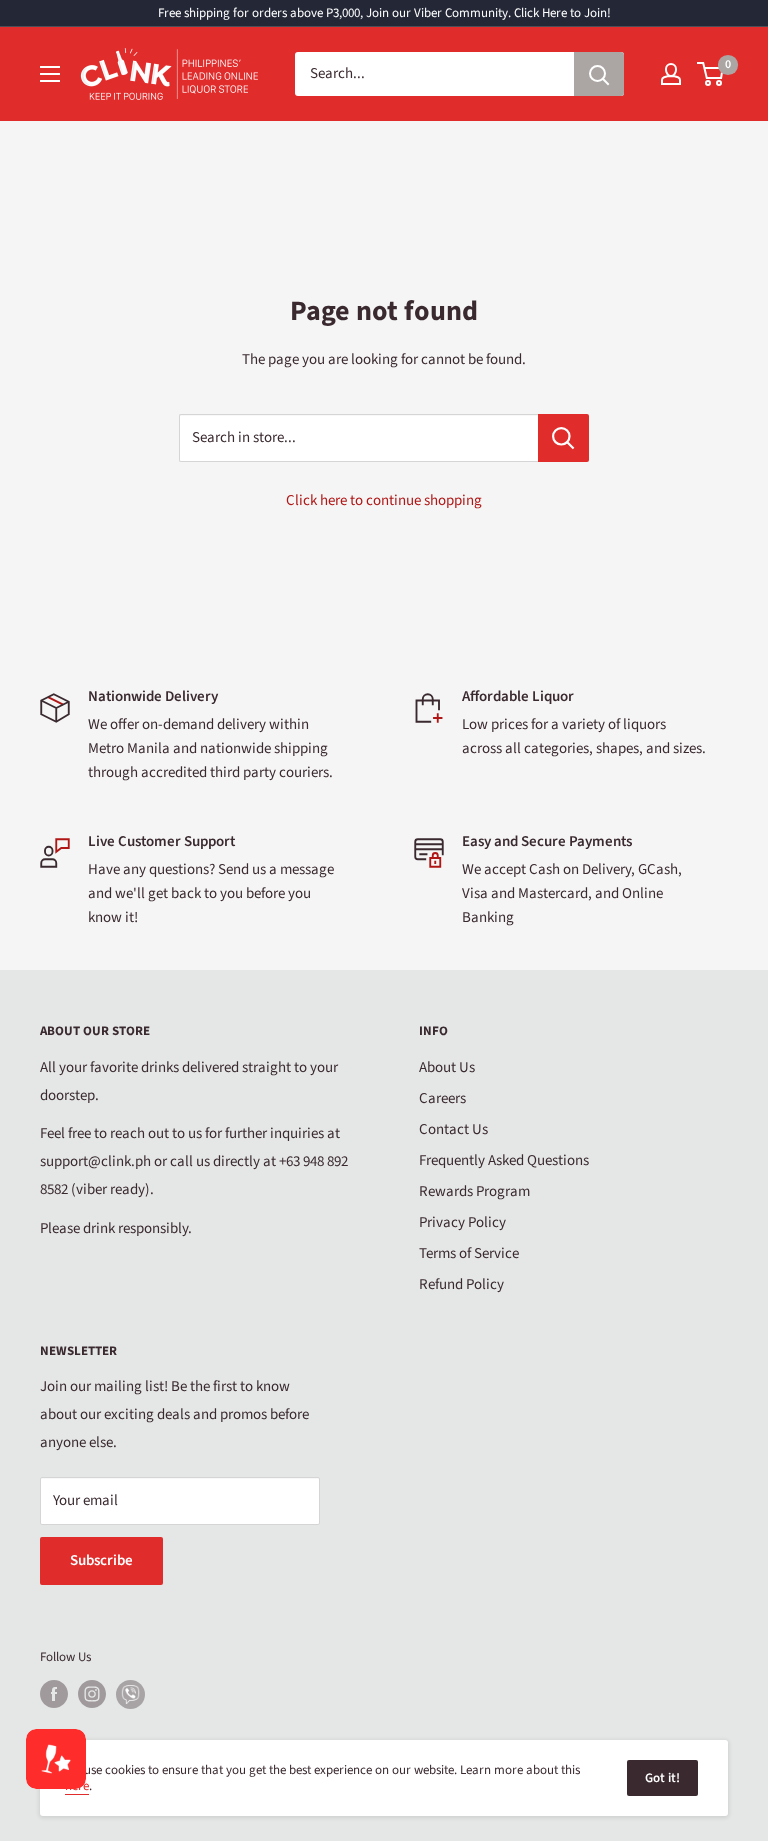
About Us (447, 1067)
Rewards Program (474, 1191)
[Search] (599, 74)
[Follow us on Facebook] (54, 1694)
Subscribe (101, 1560)
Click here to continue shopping (384, 500)
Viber (130, 1694)
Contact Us (453, 1129)
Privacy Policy (462, 1222)
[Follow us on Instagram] (92, 1694)
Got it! (662, 1778)
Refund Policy (461, 1284)
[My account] (671, 74)
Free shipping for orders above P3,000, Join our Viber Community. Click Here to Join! (384, 13)
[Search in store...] (563, 438)
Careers (442, 1098)
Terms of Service (469, 1253)
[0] (711, 74)
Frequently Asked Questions (504, 1160)
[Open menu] (50, 74)
